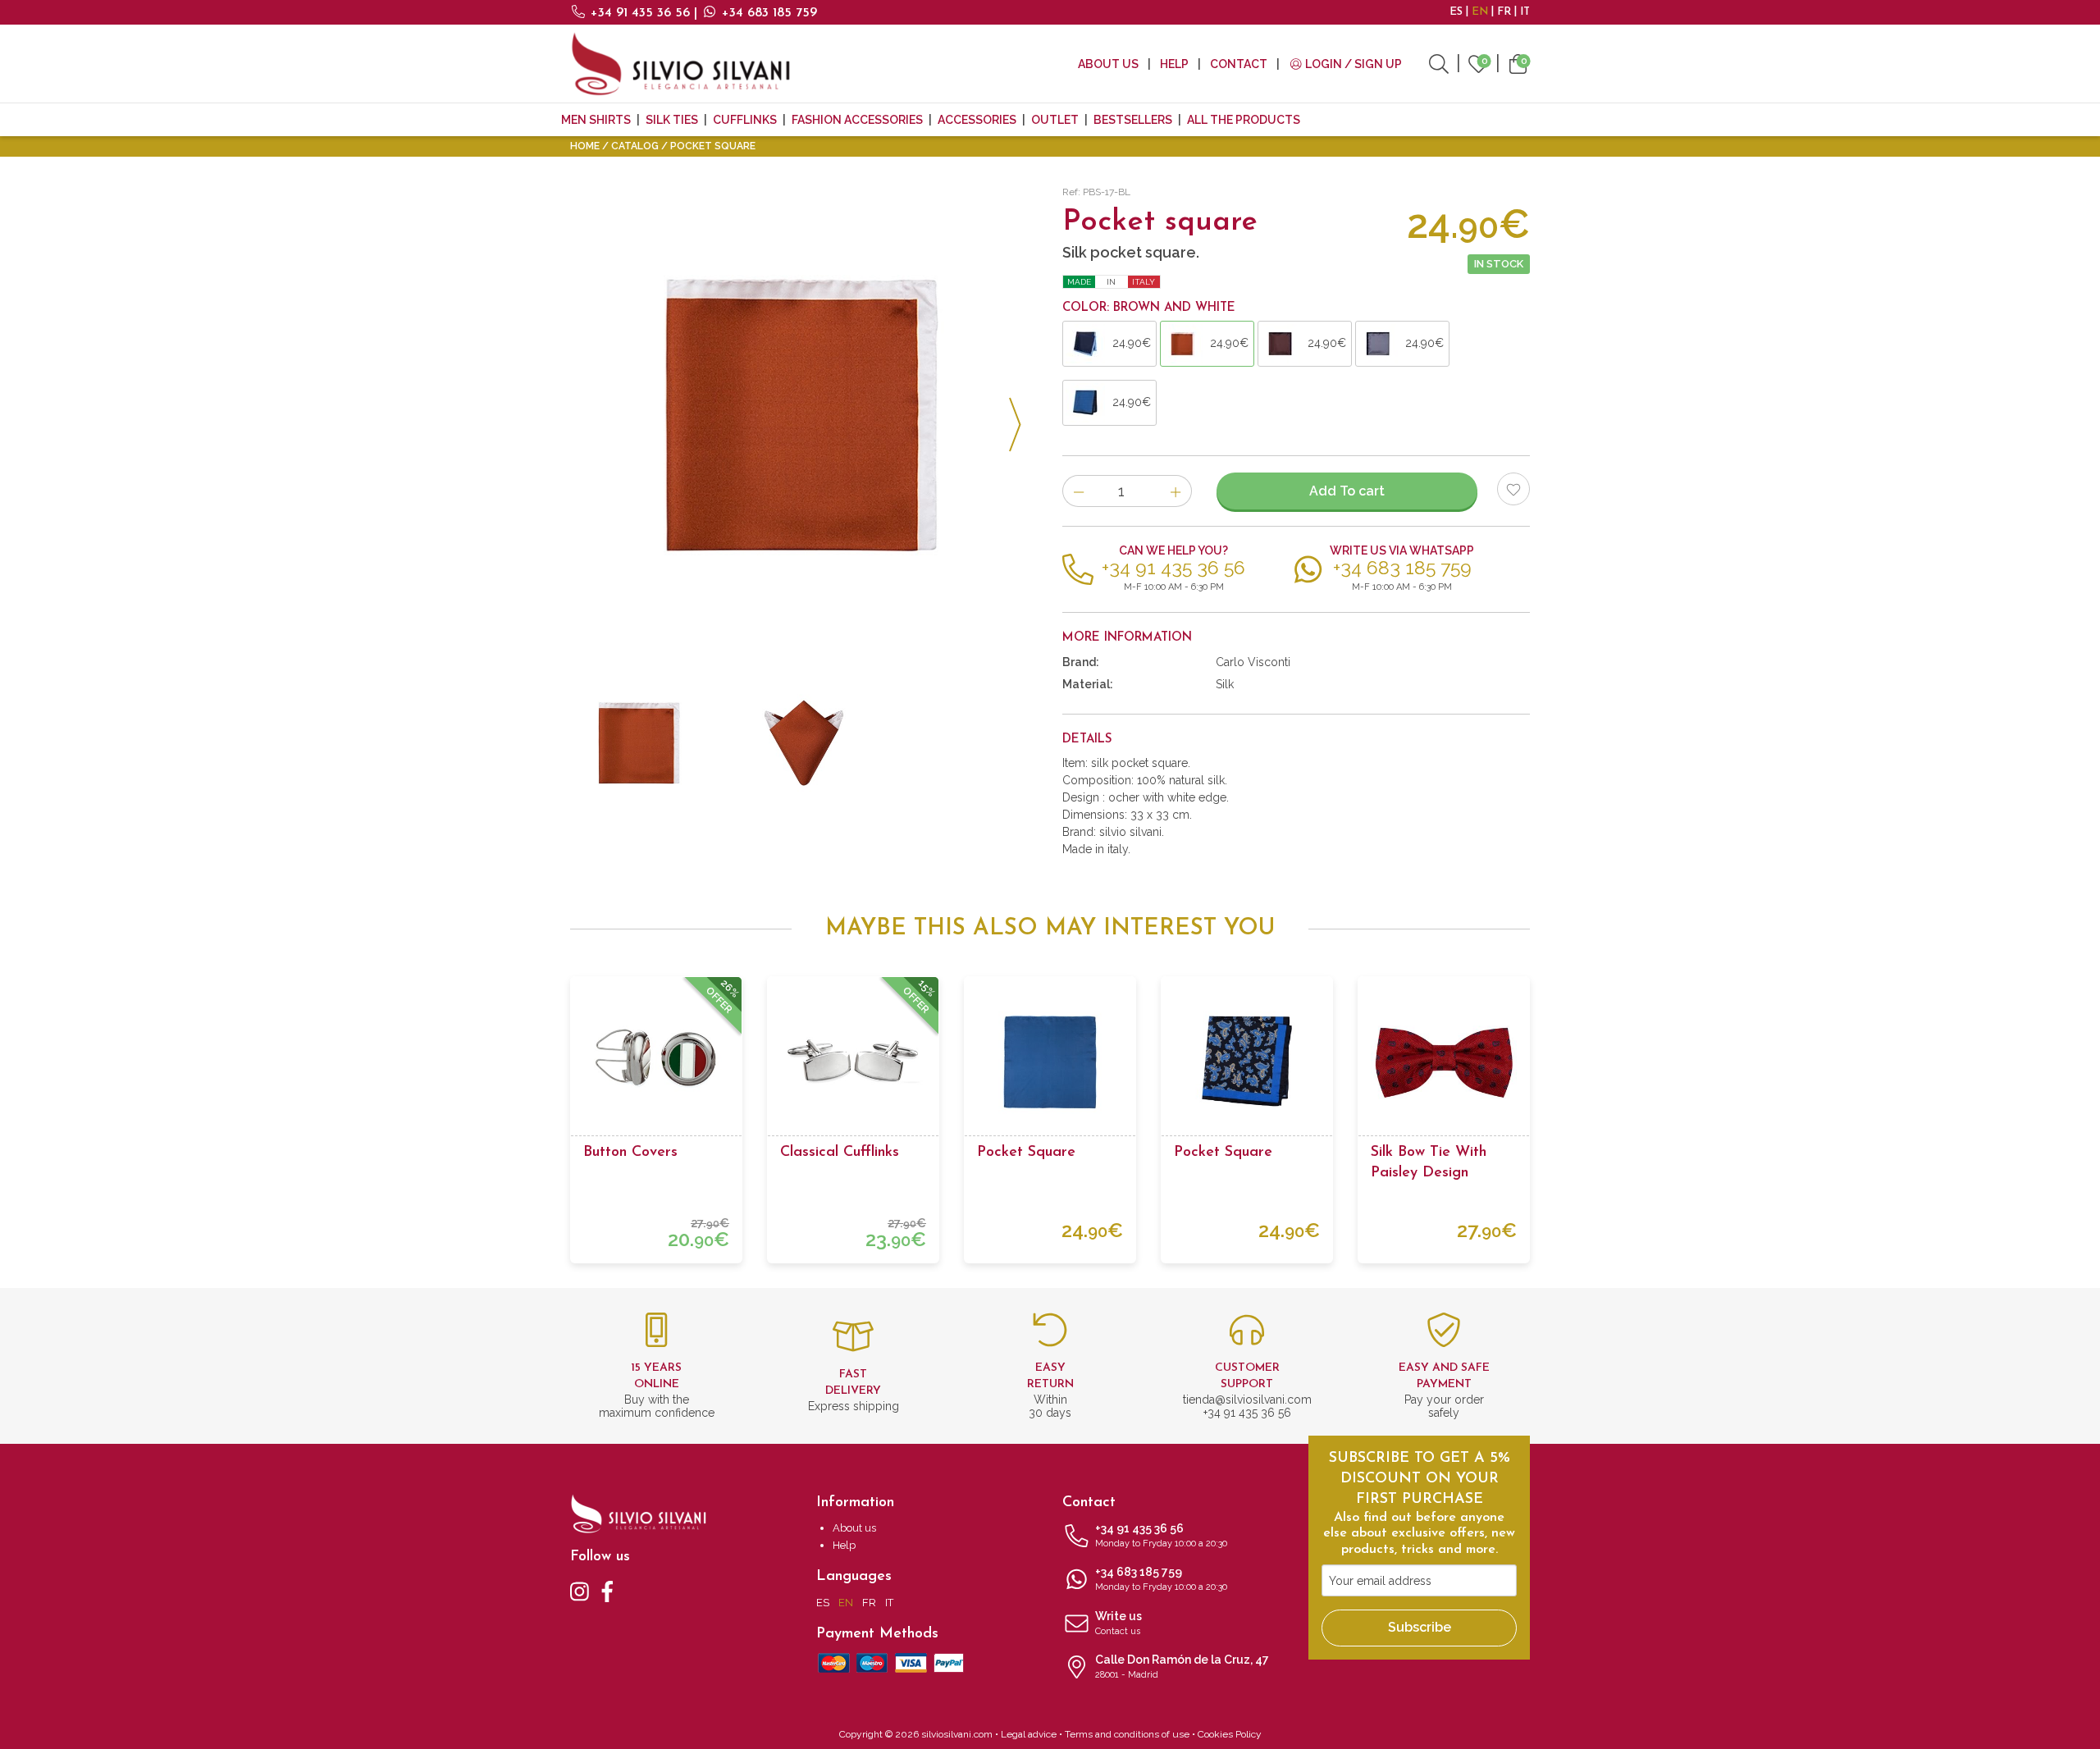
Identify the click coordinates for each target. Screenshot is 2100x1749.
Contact (1239, 64)
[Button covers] (656, 1062)
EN (1480, 12)
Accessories (977, 120)
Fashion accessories (857, 120)
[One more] (1176, 491)
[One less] (1078, 491)
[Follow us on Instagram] (580, 1591)
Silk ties (672, 120)
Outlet (1055, 120)
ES (1456, 12)
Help (1174, 64)
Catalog (635, 146)
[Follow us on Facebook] (607, 1591)
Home (585, 146)
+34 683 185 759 (767, 13)
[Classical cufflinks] (853, 1062)
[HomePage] (681, 64)
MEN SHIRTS (596, 120)
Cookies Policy (1230, 1734)
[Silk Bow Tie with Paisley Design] (1444, 1062)
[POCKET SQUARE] (804, 415)
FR (1504, 12)
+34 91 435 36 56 (640, 13)
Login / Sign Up (1352, 64)
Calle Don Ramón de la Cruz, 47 (1182, 1667)
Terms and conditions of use (1127, 1734)
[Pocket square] (1050, 1062)
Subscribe (1420, 1627)
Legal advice (1029, 1734)
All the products (1244, 120)
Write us (1118, 1623)
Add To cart (1347, 491)
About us (1108, 64)
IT (1525, 12)
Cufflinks (745, 120)
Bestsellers (1133, 120)
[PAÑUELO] (804, 743)
